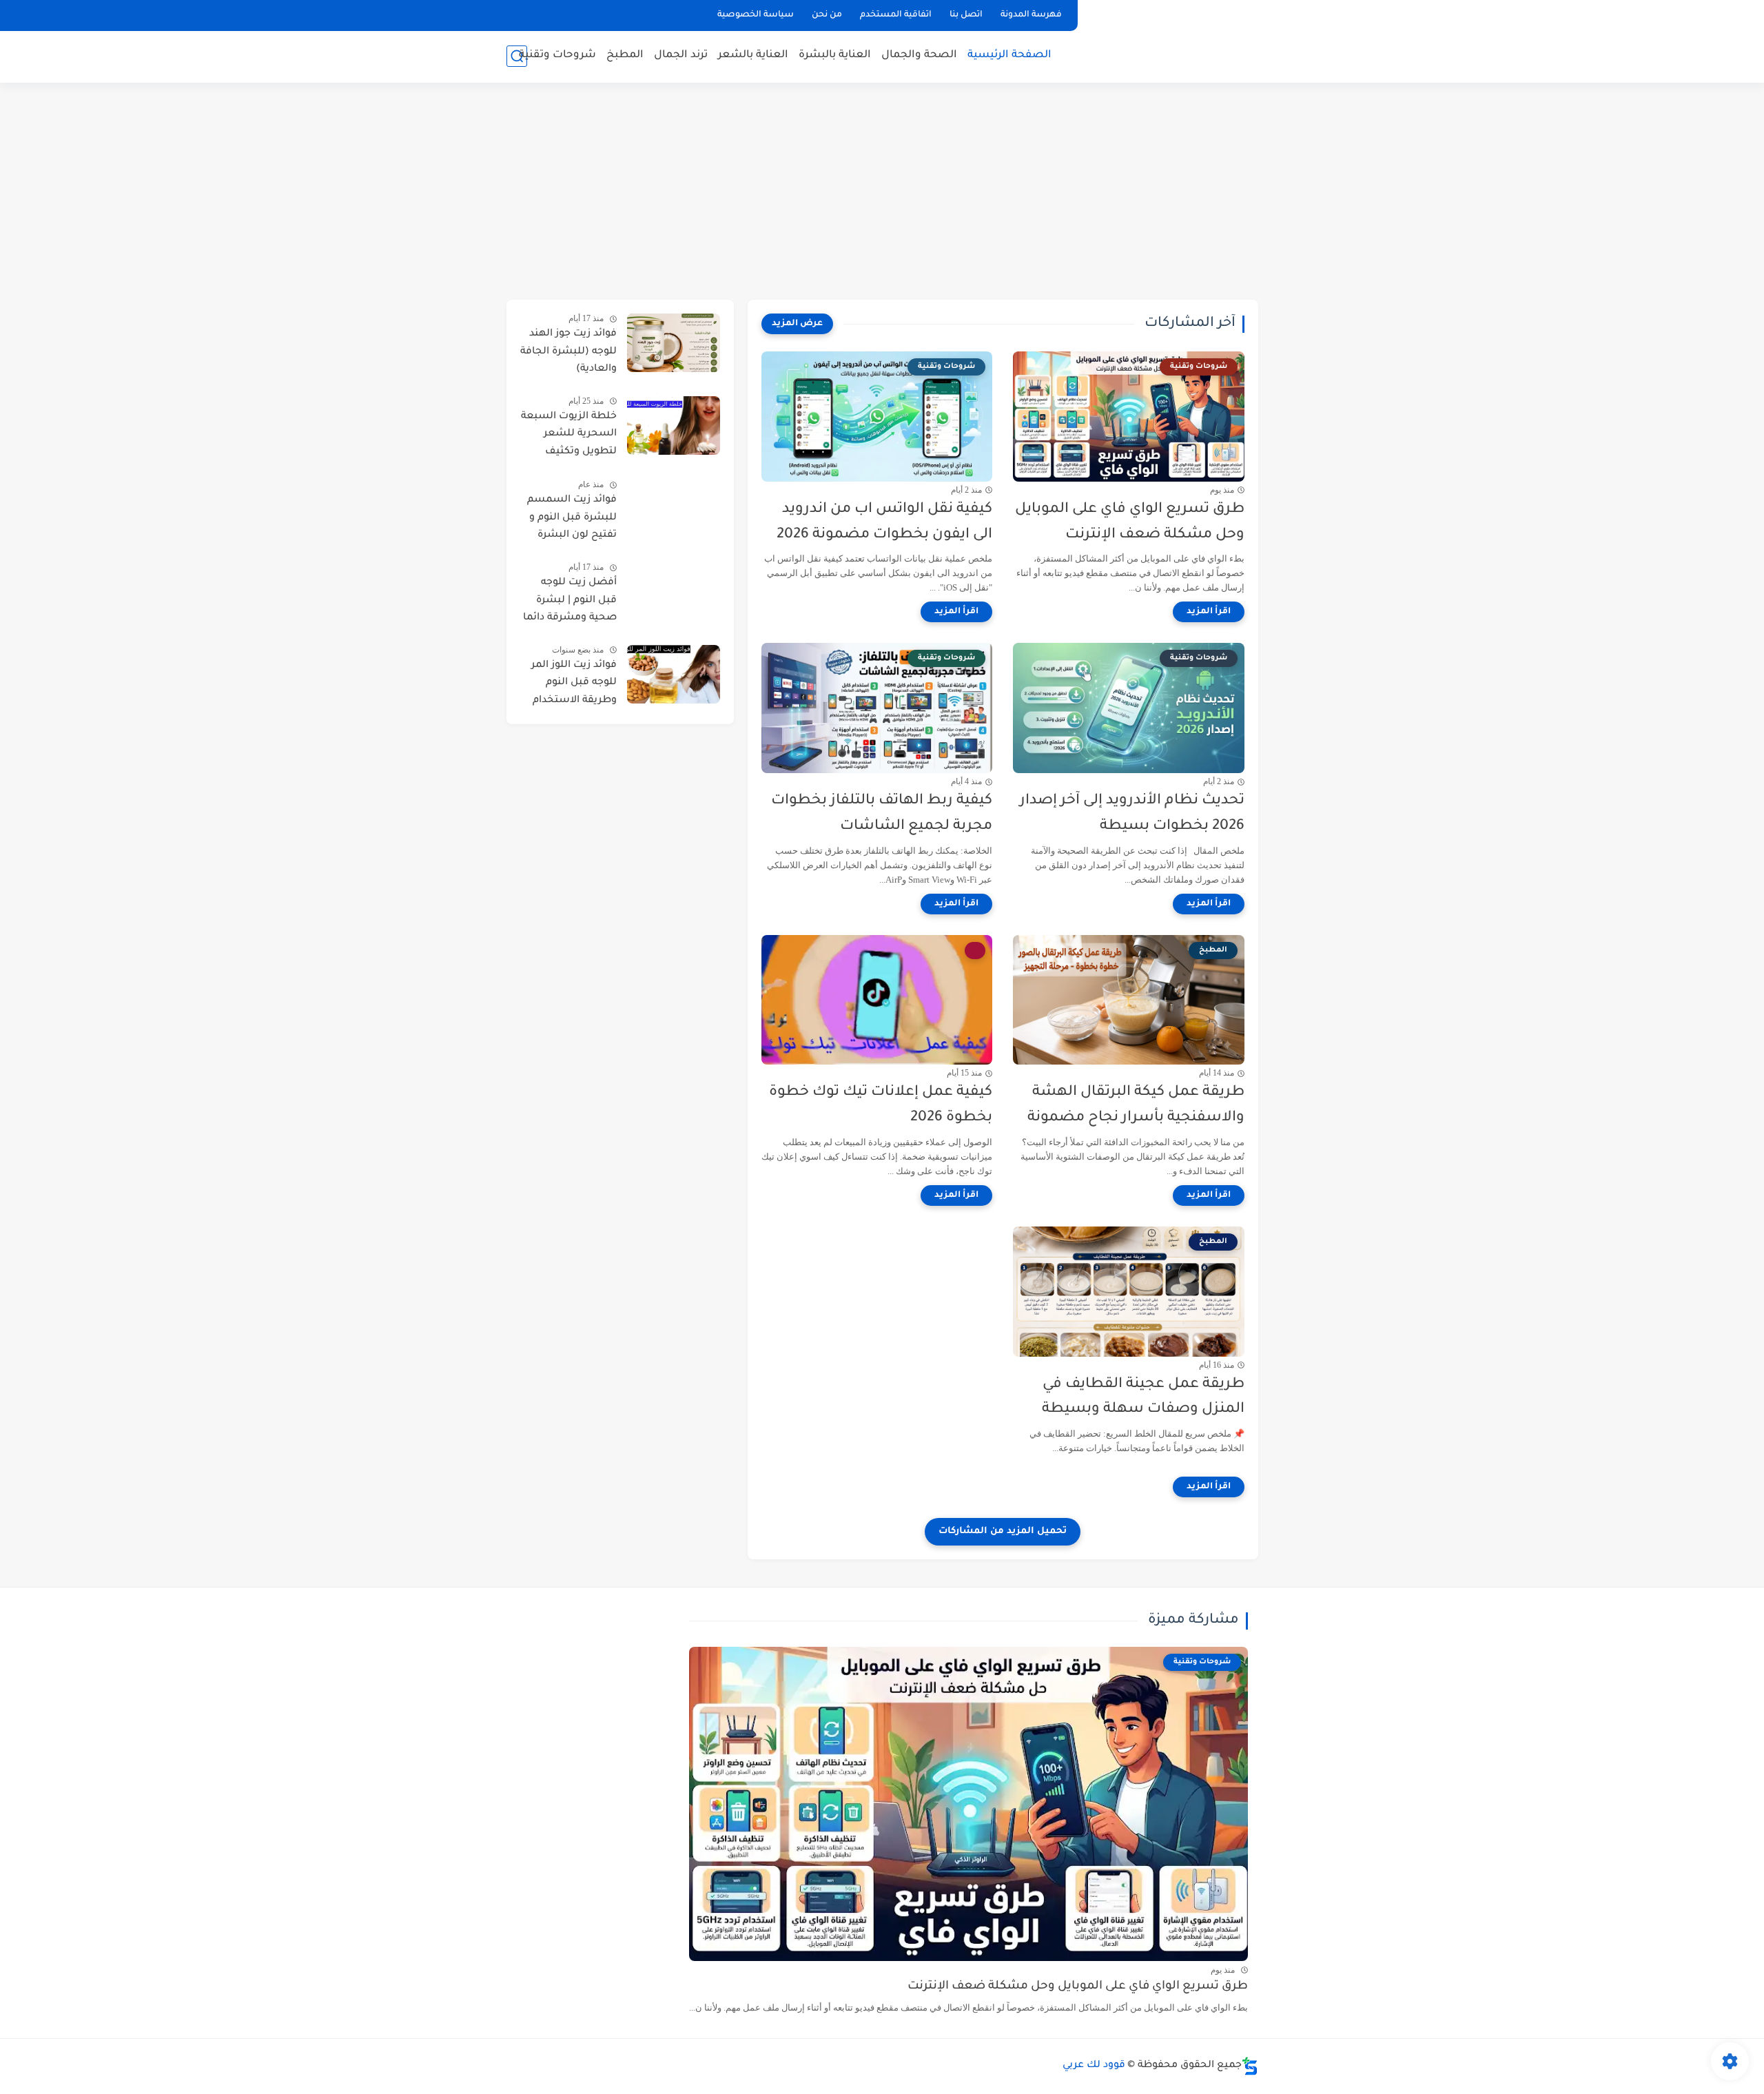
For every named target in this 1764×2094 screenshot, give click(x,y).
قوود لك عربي (1094, 2066)
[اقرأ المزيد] (1209, 612)
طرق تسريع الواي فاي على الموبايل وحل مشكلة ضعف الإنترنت (1130, 522)
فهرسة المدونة (1031, 15)
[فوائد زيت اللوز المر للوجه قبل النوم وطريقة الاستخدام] (674, 674)
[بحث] (517, 56)
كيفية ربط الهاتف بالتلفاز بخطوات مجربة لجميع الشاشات (882, 814)
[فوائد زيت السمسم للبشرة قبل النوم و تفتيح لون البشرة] (674, 509)
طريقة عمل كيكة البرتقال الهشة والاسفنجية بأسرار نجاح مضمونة (1136, 1105)
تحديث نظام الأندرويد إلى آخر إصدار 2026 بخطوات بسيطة (1132, 814)
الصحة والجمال (919, 55)
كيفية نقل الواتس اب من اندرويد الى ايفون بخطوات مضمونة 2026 (884, 522)
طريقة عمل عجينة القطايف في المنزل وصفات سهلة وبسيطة (1143, 1397)
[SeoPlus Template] (1250, 2066)
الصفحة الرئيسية (1009, 55)
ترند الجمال (681, 55)
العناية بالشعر (753, 55)
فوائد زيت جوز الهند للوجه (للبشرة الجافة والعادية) (568, 352)
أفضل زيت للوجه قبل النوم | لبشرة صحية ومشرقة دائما (570, 601)
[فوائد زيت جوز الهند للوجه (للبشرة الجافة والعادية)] (674, 343)
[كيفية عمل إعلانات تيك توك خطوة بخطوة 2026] (877, 1000)
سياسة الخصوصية (756, 15)
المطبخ (625, 55)
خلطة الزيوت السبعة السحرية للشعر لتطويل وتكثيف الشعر (569, 437)
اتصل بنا (966, 15)
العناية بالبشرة (835, 55)
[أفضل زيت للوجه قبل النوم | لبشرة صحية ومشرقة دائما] (674, 592)
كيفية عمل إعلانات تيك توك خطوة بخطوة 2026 (881, 1105)
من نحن (827, 15)
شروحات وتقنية (557, 55)
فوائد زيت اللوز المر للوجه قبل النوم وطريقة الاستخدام (574, 683)
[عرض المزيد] (797, 324)
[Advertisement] (882, 193)
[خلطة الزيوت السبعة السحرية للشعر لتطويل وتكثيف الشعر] (674, 425)
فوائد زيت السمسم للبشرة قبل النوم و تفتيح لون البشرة (572, 518)
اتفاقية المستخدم (896, 15)
